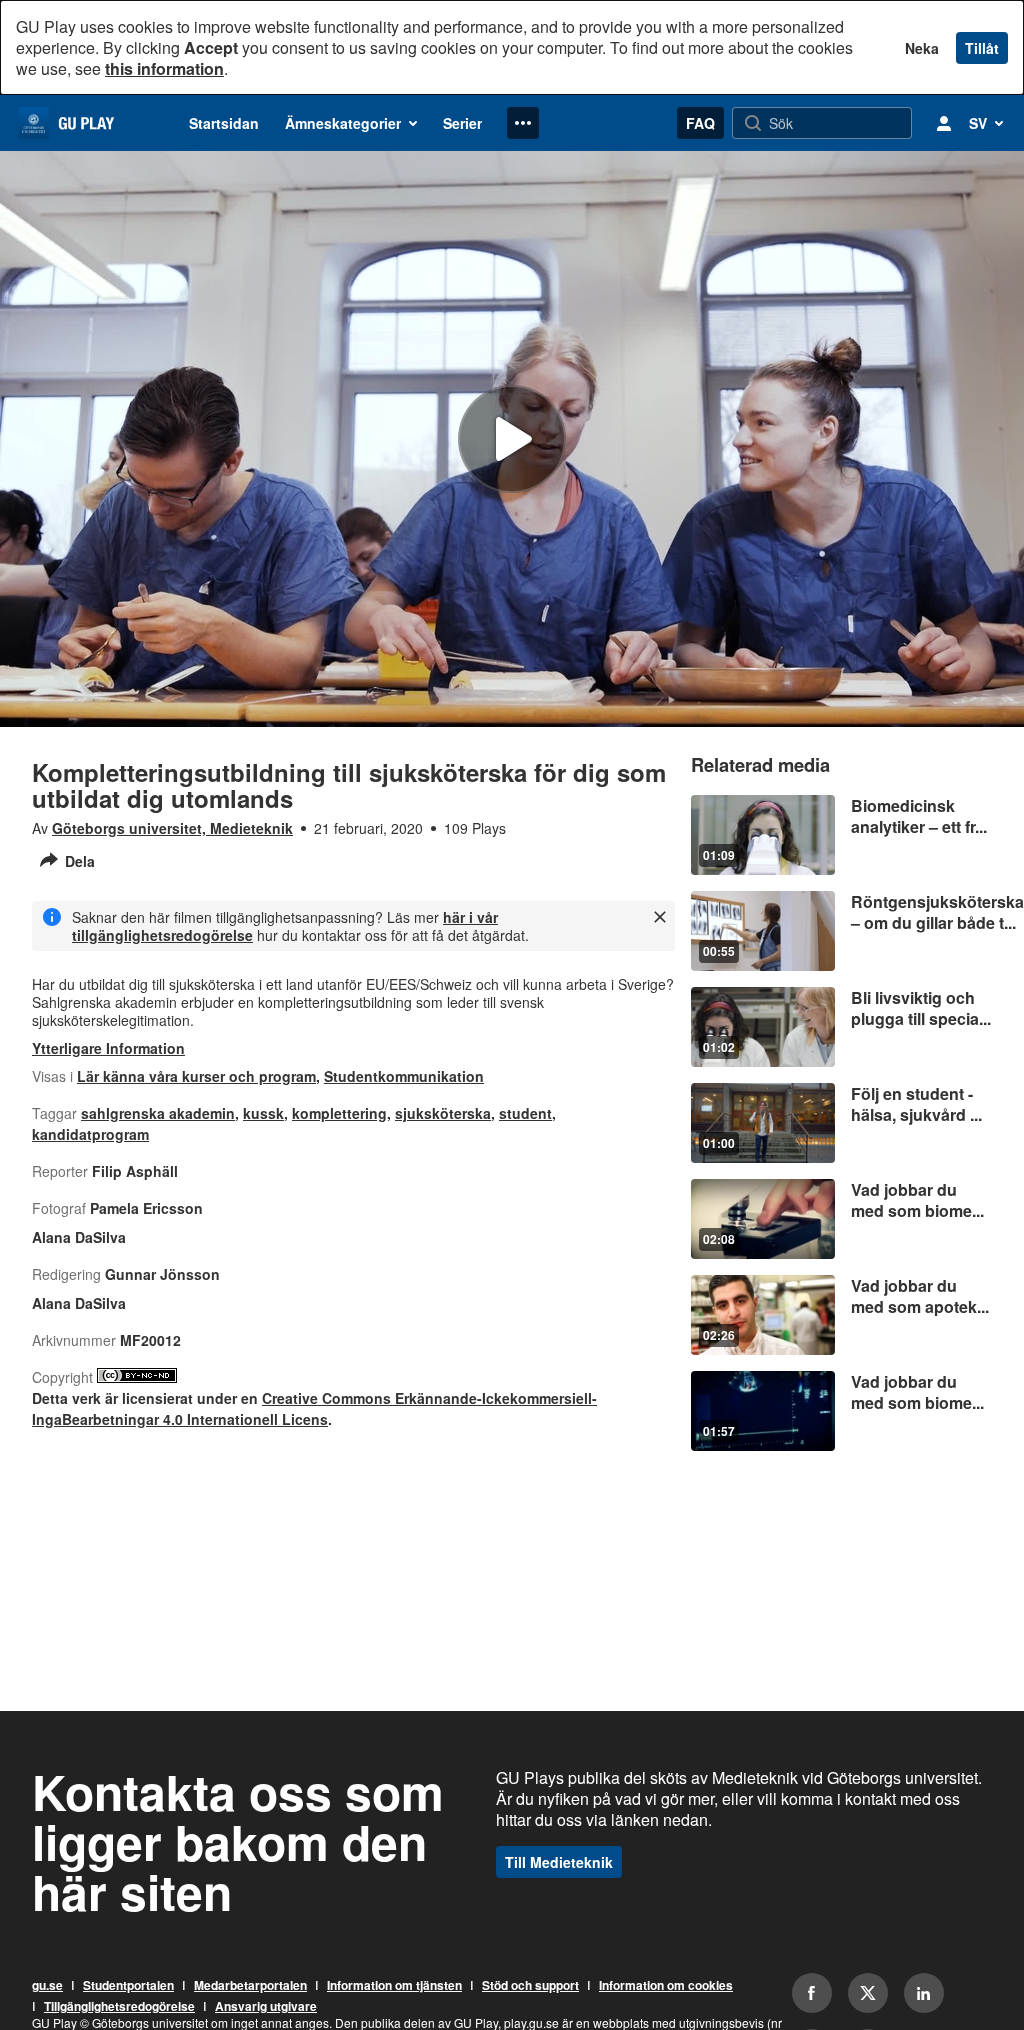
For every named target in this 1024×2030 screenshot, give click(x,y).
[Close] (660, 917)
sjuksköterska (443, 1113)
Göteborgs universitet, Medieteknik (172, 828)
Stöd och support (530, 1986)
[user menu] (944, 123)
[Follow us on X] (868, 1993)
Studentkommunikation (404, 1076)
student (525, 1113)
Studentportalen (128, 1986)
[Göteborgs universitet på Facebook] (812, 1993)
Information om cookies (666, 1986)
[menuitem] (224, 123)
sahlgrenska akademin (158, 1113)
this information (164, 68)
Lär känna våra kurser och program (196, 1076)
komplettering (339, 1113)
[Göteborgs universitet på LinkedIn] (924, 1993)
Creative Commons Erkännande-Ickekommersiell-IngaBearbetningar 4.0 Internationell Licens (314, 1408)
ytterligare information (108, 1048)
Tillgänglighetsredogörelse (119, 2007)
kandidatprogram (90, 1134)
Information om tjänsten (394, 1986)
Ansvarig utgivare (266, 2007)
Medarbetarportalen (250, 1986)
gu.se (47, 1986)
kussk (263, 1113)
